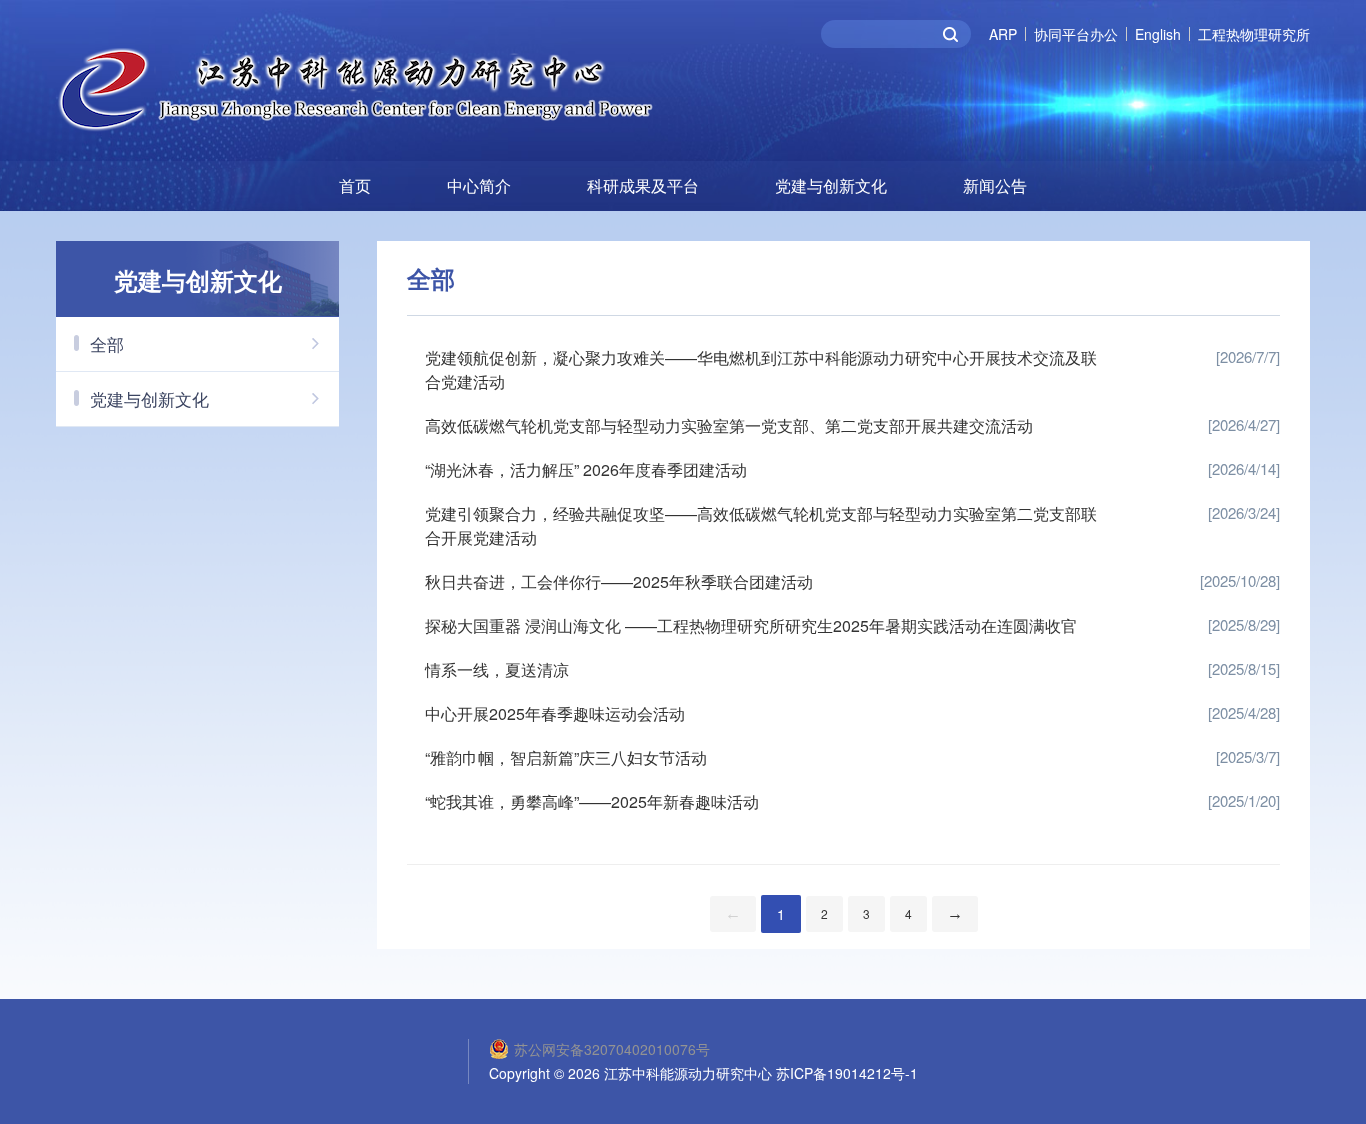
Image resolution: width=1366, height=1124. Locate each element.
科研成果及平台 (643, 185)
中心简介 (479, 185)
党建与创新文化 (831, 185)
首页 (355, 185)
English (1158, 34)
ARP (1003, 34)
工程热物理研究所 (1254, 34)
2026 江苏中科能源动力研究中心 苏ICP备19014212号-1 (743, 1073)
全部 (107, 343)
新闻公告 (995, 185)
